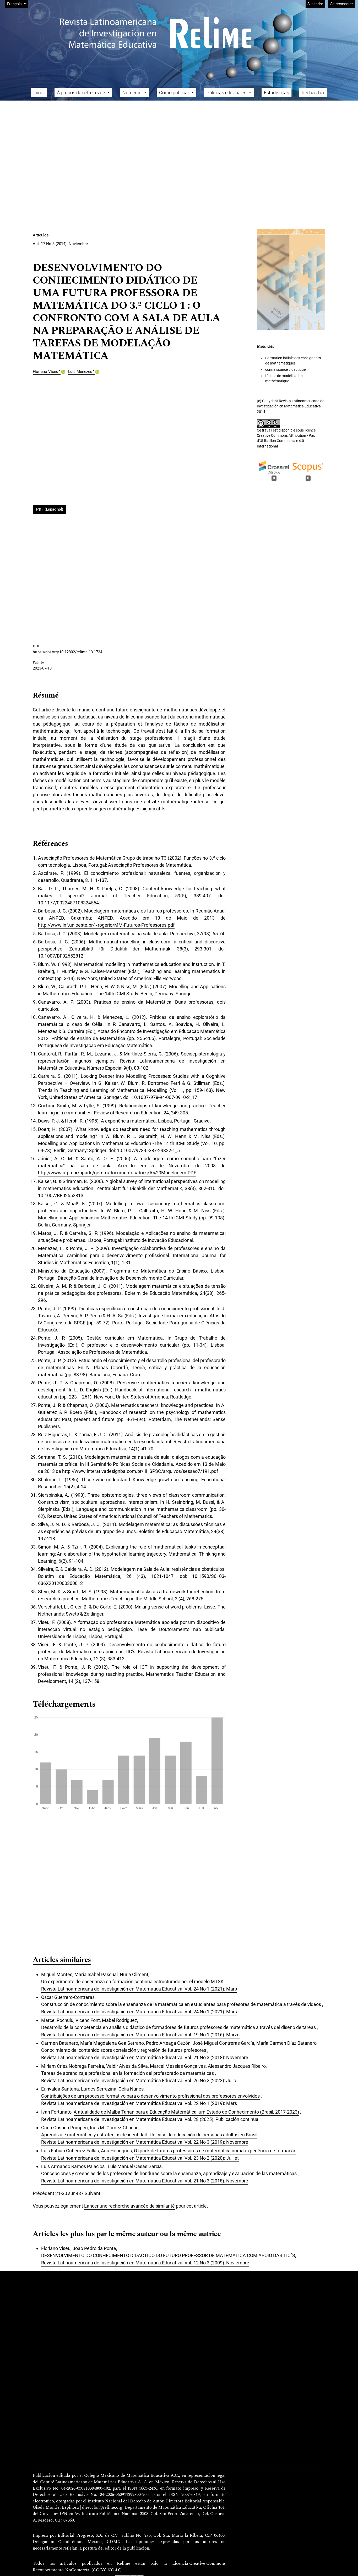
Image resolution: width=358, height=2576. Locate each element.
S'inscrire (315, 4)
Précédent (44, 2193)
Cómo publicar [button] (175, 93)
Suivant (93, 2193)
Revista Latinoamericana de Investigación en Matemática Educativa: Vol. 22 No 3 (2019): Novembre (145, 2142)
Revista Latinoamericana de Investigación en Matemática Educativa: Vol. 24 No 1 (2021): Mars (139, 1989)
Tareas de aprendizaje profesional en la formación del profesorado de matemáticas (128, 2073)
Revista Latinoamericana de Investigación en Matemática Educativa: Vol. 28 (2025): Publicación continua (150, 2119)
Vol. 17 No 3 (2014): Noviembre (60, 244)
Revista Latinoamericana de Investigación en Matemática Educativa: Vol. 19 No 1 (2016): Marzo (140, 2035)
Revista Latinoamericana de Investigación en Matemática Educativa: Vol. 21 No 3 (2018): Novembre (145, 2057)
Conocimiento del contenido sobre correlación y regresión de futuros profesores (124, 2050)
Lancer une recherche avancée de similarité (129, 2206)
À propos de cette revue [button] (81, 93)
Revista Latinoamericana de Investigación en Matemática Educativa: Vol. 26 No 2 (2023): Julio (139, 2080)
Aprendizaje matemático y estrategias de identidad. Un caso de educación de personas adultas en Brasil (149, 2135)
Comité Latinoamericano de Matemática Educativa (88, 2482)
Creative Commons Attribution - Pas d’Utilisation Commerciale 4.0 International (286, 441)
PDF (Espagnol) (50, 509)
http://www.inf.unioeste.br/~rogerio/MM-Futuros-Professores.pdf (106, 925)
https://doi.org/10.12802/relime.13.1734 (67, 652)
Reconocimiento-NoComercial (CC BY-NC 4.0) (77, 2570)
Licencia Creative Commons (199, 2564)
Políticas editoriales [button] (227, 93)
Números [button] (132, 93)
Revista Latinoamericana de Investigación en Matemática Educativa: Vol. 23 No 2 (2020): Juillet (140, 2158)
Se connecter (342, 4)
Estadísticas (276, 93)
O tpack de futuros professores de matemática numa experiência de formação (215, 2151)
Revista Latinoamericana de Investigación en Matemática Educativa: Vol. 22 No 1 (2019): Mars (139, 2103)
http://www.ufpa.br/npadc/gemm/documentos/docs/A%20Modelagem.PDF (117, 1173)
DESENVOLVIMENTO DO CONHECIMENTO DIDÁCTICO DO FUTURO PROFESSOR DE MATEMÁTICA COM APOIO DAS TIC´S (168, 2255)
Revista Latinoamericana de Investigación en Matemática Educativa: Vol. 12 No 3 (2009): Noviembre (145, 2263)
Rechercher (313, 93)
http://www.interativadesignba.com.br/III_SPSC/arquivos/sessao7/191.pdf (140, 1471)
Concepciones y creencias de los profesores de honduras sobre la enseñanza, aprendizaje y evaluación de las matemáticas (169, 2173)
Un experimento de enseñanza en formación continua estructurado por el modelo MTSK (132, 1981)
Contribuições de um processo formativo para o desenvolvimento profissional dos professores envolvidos (150, 2096)
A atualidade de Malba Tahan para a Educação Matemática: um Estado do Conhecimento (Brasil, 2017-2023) (186, 2112)
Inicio (39, 93)
